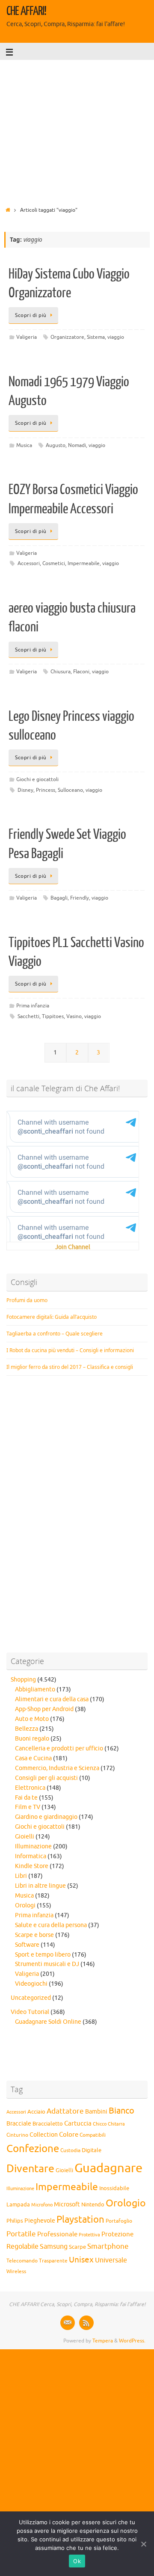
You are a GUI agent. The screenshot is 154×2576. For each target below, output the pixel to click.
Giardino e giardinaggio (46, 1817)
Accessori (29, 563)
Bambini (96, 2112)
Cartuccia (78, 2123)
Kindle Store (32, 1866)
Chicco (100, 2124)
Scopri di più (31, 315)
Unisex (81, 2260)
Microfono (42, 2205)
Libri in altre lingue (40, 1886)
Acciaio (36, 2112)
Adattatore (65, 2111)
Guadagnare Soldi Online (48, 2022)
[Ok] (143, 2544)
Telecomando (22, 2261)
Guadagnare (108, 2168)
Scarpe (77, 2247)
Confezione (33, 2149)
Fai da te (26, 1798)
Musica (24, 445)
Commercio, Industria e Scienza (57, 1768)
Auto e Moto (32, 1719)
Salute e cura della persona (51, 1925)
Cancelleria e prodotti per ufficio (59, 1748)
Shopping (23, 1680)
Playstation (80, 2220)
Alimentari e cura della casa (52, 1699)
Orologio (126, 2203)
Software (27, 1945)
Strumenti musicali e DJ (47, 1964)
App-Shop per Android (44, 1709)
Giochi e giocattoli (37, 779)
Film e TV (28, 1807)
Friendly (80, 898)
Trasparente (53, 2261)
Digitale (92, 2150)
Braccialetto (48, 2124)
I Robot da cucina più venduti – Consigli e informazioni (70, 1350)
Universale (111, 2260)
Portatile (21, 2234)
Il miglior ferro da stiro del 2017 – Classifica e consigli (70, 1367)
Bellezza (27, 1729)
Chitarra (116, 2124)
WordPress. (132, 2341)
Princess (46, 790)
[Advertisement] (77, 130)
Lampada (18, 2205)
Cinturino (17, 2135)
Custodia (70, 2151)
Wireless (16, 2271)
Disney (25, 790)
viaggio (116, 337)
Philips (15, 2221)
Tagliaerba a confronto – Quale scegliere (55, 1334)
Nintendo (93, 2205)
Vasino (74, 1016)
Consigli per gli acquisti (46, 1778)
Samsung (54, 2247)
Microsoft (67, 2204)
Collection (44, 2135)
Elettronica (30, 1788)
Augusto (56, 445)
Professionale (57, 2234)
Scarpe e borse (34, 1935)
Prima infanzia (33, 1006)
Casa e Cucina (33, 1758)
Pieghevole (40, 2221)
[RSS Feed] (86, 2323)
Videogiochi (31, 1984)
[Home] (8, 210)
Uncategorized (31, 1998)
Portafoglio (119, 2221)
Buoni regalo (32, 1739)
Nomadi (77, 445)
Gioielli (25, 1837)
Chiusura (61, 672)
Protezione (117, 2234)
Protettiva (89, 2235)
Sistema (96, 337)
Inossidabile (114, 2188)
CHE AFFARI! (26, 11)
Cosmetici (54, 563)
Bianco (121, 2111)
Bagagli (59, 898)
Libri (21, 1876)
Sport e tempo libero (43, 1955)
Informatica (31, 1856)
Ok (77, 2561)
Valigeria (27, 337)
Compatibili (93, 2135)
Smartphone (108, 2246)
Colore (69, 2135)
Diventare (30, 2169)
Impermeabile (84, 563)
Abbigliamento (35, 1689)
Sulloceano (70, 790)
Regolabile (22, 2247)
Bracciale (19, 2124)
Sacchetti (28, 1016)
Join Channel (73, 1247)
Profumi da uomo (27, 1300)
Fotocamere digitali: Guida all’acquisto (52, 1317)
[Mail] (68, 2323)
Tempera (103, 2341)
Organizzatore (67, 337)
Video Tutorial (30, 2012)
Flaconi (81, 672)
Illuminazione (33, 1846)
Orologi (25, 1905)
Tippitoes (53, 1016)
